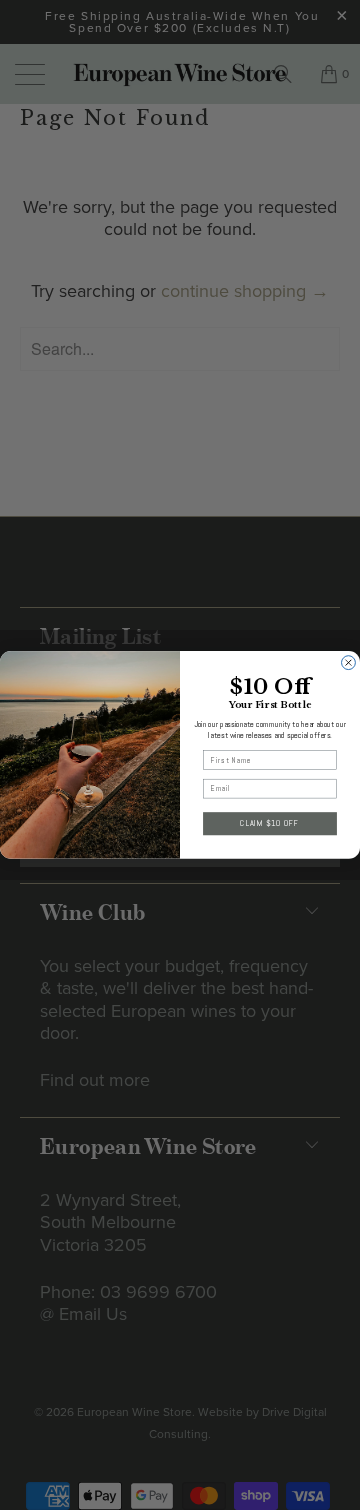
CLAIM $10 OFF (269, 823)
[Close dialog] (349, 663)
